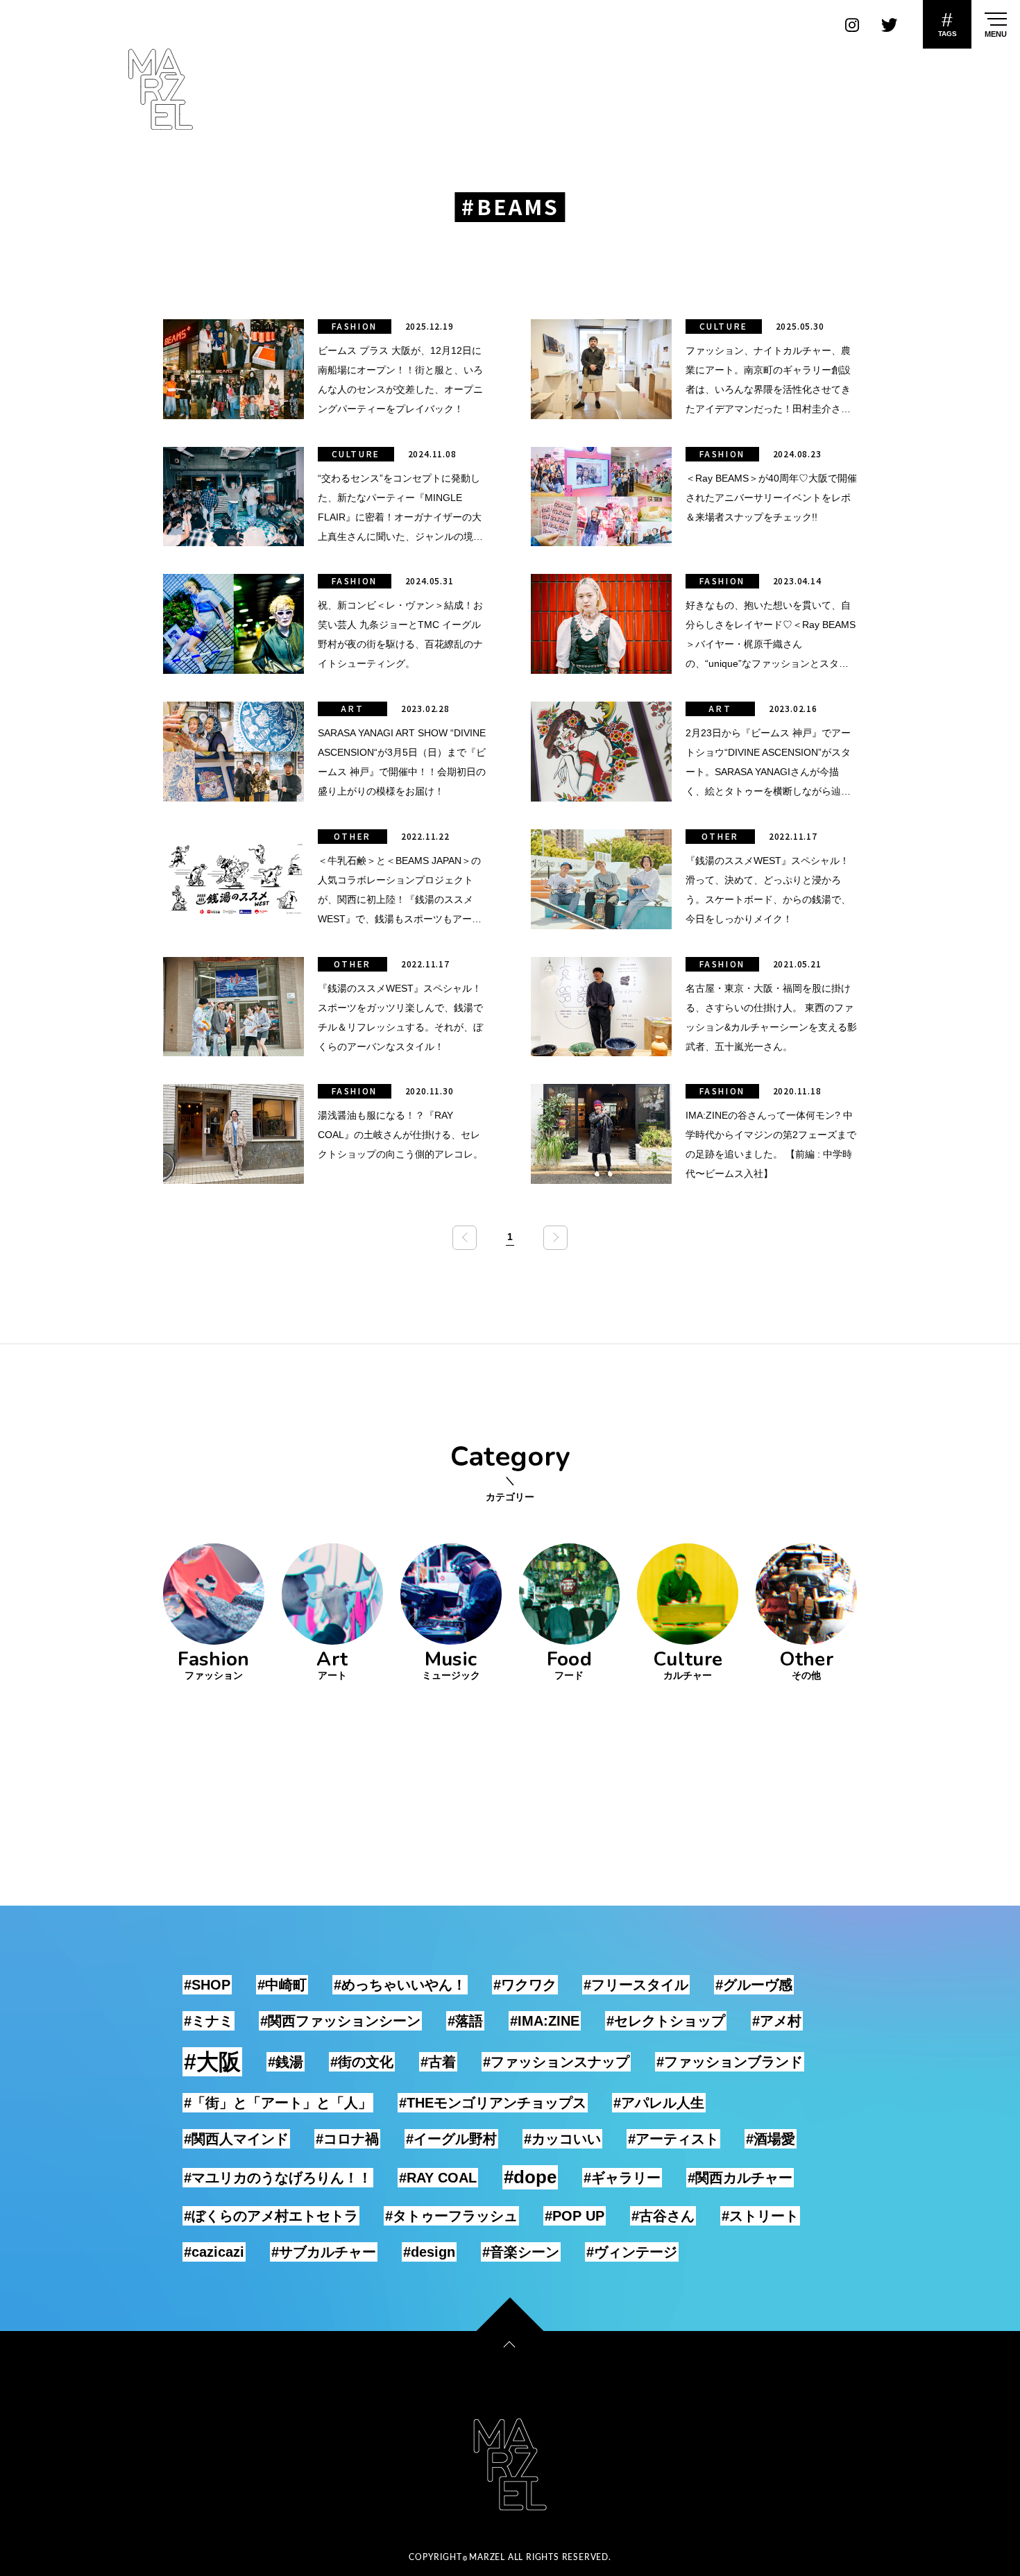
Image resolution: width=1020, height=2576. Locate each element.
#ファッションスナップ (556, 2062)
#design (429, 2252)
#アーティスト (673, 2139)
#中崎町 (282, 1985)
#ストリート (760, 2216)
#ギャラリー (622, 2178)
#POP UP (575, 2216)
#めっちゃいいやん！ (400, 1985)
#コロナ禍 (347, 2139)
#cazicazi (214, 2252)
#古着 (438, 2062)
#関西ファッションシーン (340, 2021)
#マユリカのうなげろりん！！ (278, 2178)
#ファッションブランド (730, 2062)
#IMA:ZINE (545, 2021)
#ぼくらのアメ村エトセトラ (271, 2216)
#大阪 (212, 2062)
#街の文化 (362, 2062)
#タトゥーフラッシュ (451, 2216)
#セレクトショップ (666, 2021)
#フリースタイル (636, 1985)
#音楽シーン (521, 2252)
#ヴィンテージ (632, 2252)
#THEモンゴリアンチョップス (493, 2103)
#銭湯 (286, 2062)
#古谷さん (663, 2216)
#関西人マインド (236, 2139)
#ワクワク (525, 1985)
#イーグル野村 (451, 2139)
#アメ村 (777, 2021)
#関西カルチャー (740, 2178)
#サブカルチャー (324, 2252)
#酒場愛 (771, 2139)
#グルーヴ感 (754, 1985)
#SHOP (207, 1985)
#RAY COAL (438, 2178)
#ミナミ (209, 2021)
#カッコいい (562, 2139)
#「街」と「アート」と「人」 (278, 2103)
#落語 (465, 2021)
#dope (530, 2177)
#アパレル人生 (659, 2103)
